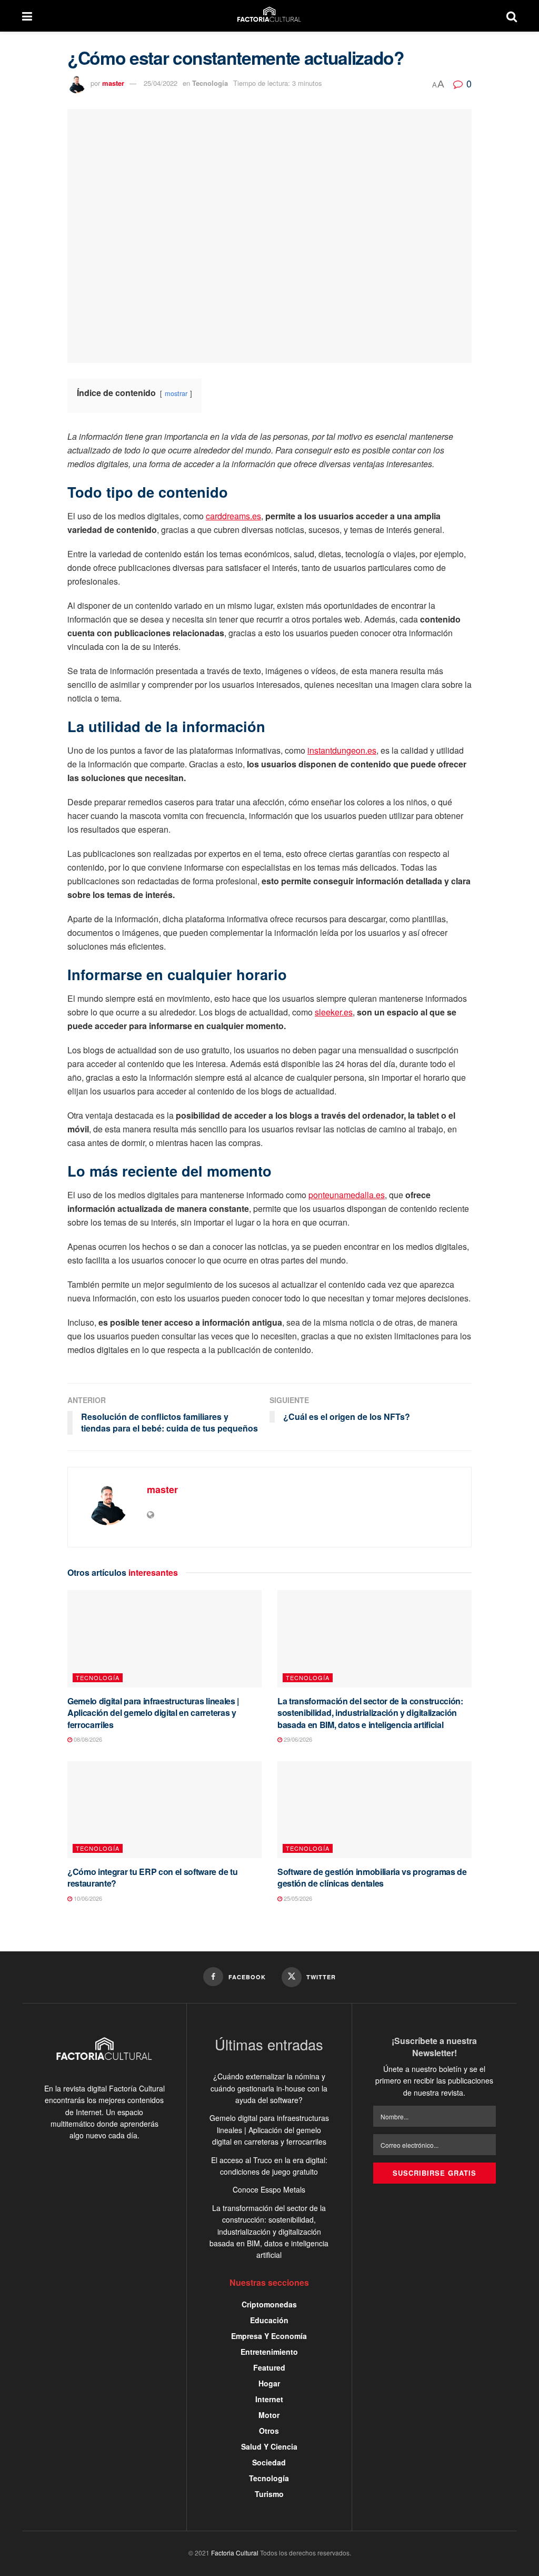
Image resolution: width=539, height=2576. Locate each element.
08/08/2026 (87, 1739)
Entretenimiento (269, 2352)
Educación (269, 2320)
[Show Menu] (27, 16)
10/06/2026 (87, 1898)
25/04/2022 (161, 83)
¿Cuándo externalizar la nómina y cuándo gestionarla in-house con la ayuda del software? (269, 2088)
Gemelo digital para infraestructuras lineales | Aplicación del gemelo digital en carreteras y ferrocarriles (153, 1713)
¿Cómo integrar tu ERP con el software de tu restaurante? (152, 1877)
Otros (269, 2431)
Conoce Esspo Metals (269, 2189)
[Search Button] (512, 16)
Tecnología (210, 83)
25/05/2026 (297, 1898)
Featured (269, 2367)
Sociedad (269, 2462)
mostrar (176, 393)
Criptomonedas (269, 2304)
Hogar (269, 2383)
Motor (269, 2415)
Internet (269, 2399)
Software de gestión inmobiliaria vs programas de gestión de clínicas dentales (372, 1877)
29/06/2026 (297, 1739)
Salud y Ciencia (269, 2446)
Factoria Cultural (235, 2553)
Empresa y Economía (269, 2336)
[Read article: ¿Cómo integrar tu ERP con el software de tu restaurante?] (164, 1810)
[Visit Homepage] (269, 16)
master (113, 83)
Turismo (269, 2494)
